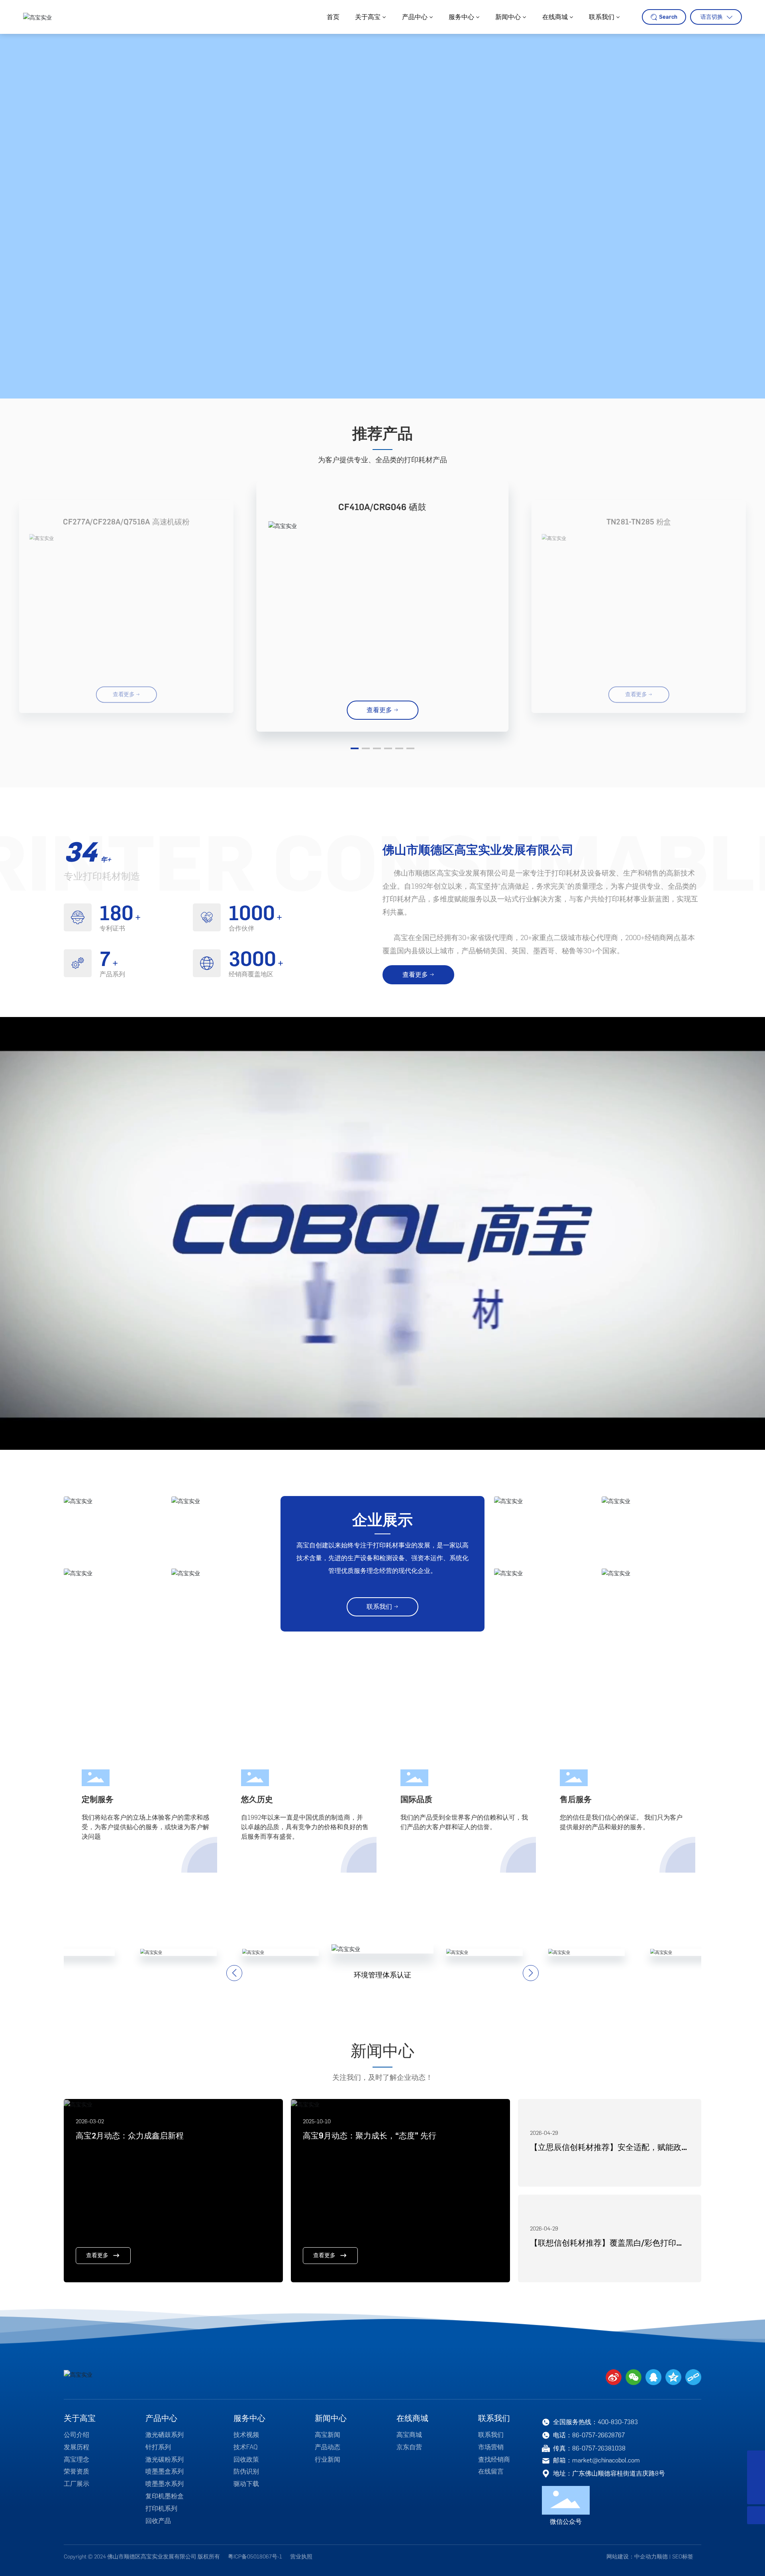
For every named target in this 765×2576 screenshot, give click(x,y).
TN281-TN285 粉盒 (639, 522)
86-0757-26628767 (598, 2435)
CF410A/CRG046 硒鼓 (382, 507)
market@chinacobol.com (606, 2460)
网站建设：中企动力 (632, 2557)
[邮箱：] (756, 2477)
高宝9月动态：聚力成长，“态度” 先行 (370, 2136)
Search (668, 17)
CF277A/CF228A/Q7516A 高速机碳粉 (126, 522)
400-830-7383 (618, 2422)
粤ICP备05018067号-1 (255, 2557)
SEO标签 (683, 2557)
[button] (355, 748)
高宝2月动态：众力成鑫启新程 (130, 2136)
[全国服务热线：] (756, 2459)
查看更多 (97, 2255)
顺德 (662, 2557)
